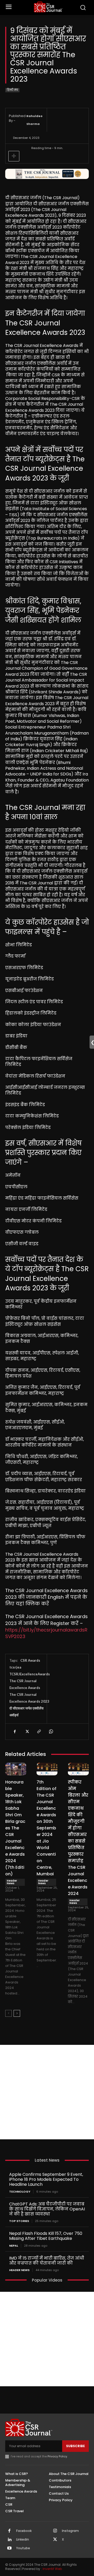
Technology (20, 2192)
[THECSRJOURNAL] (48, 7)
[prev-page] (8, 2013)
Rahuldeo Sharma (34, 120)
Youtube (23, 2548)
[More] (14, 156)
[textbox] (47, 917)
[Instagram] (55, 2531)
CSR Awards (30, 1660)
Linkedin (23, 2540)
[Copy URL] (39, 1732)
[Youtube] (9, 2548)
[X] (27, 1732)
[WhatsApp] (51, 1732)
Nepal (14, 2246)
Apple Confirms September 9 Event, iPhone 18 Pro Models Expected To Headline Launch (46, 2179)
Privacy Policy (57, 2456)
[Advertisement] (47, 2092)
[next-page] (17, 2013)
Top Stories (19, 2221)
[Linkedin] (9, 2540)
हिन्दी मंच (12, 90)
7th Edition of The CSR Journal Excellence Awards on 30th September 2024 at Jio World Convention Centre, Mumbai (46, 1828)
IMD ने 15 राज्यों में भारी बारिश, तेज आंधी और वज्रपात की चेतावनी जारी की (47, 2261)
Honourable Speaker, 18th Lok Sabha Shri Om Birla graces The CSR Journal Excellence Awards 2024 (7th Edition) (15, 1828)
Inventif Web (52, 2569)
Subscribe (75, 2446)
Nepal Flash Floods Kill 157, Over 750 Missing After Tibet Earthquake (46, 2236)
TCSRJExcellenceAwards (30, 1674)
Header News (12, 1882)
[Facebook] (15, 1732)
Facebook (24, 2531)
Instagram (70, 2531)
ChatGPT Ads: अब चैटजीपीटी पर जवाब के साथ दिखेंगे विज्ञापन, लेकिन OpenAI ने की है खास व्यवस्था (47, 2209)
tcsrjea (15, 1667)
